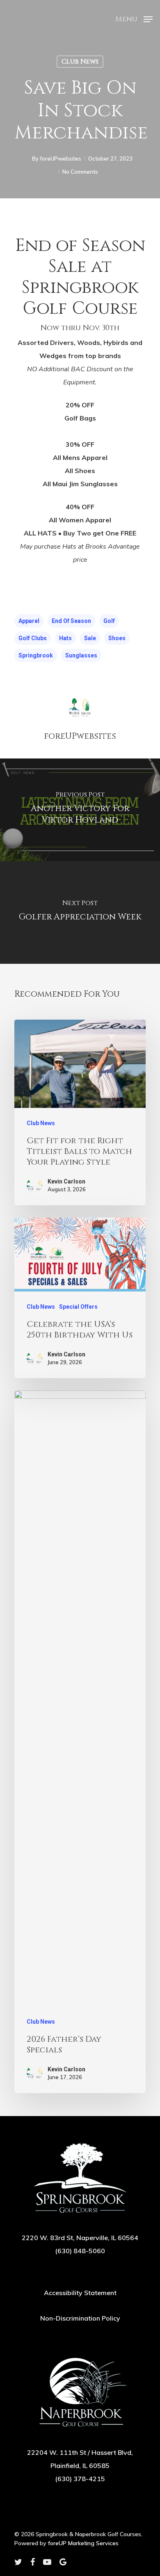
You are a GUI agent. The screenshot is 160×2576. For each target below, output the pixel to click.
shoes (117, 638)
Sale (90, 638)
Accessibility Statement (80, 2293)
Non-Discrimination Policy (80, 2318)
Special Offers (78, 1307)
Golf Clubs (33, 638)
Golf (109, 621)
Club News (80, 62)
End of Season (71, 621)
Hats (65, 638)
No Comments (80, 172)
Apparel (29, 621)
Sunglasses (81, 655)
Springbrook (36, 655)
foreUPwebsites (61, 159)
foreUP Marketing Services (83, 2543)
